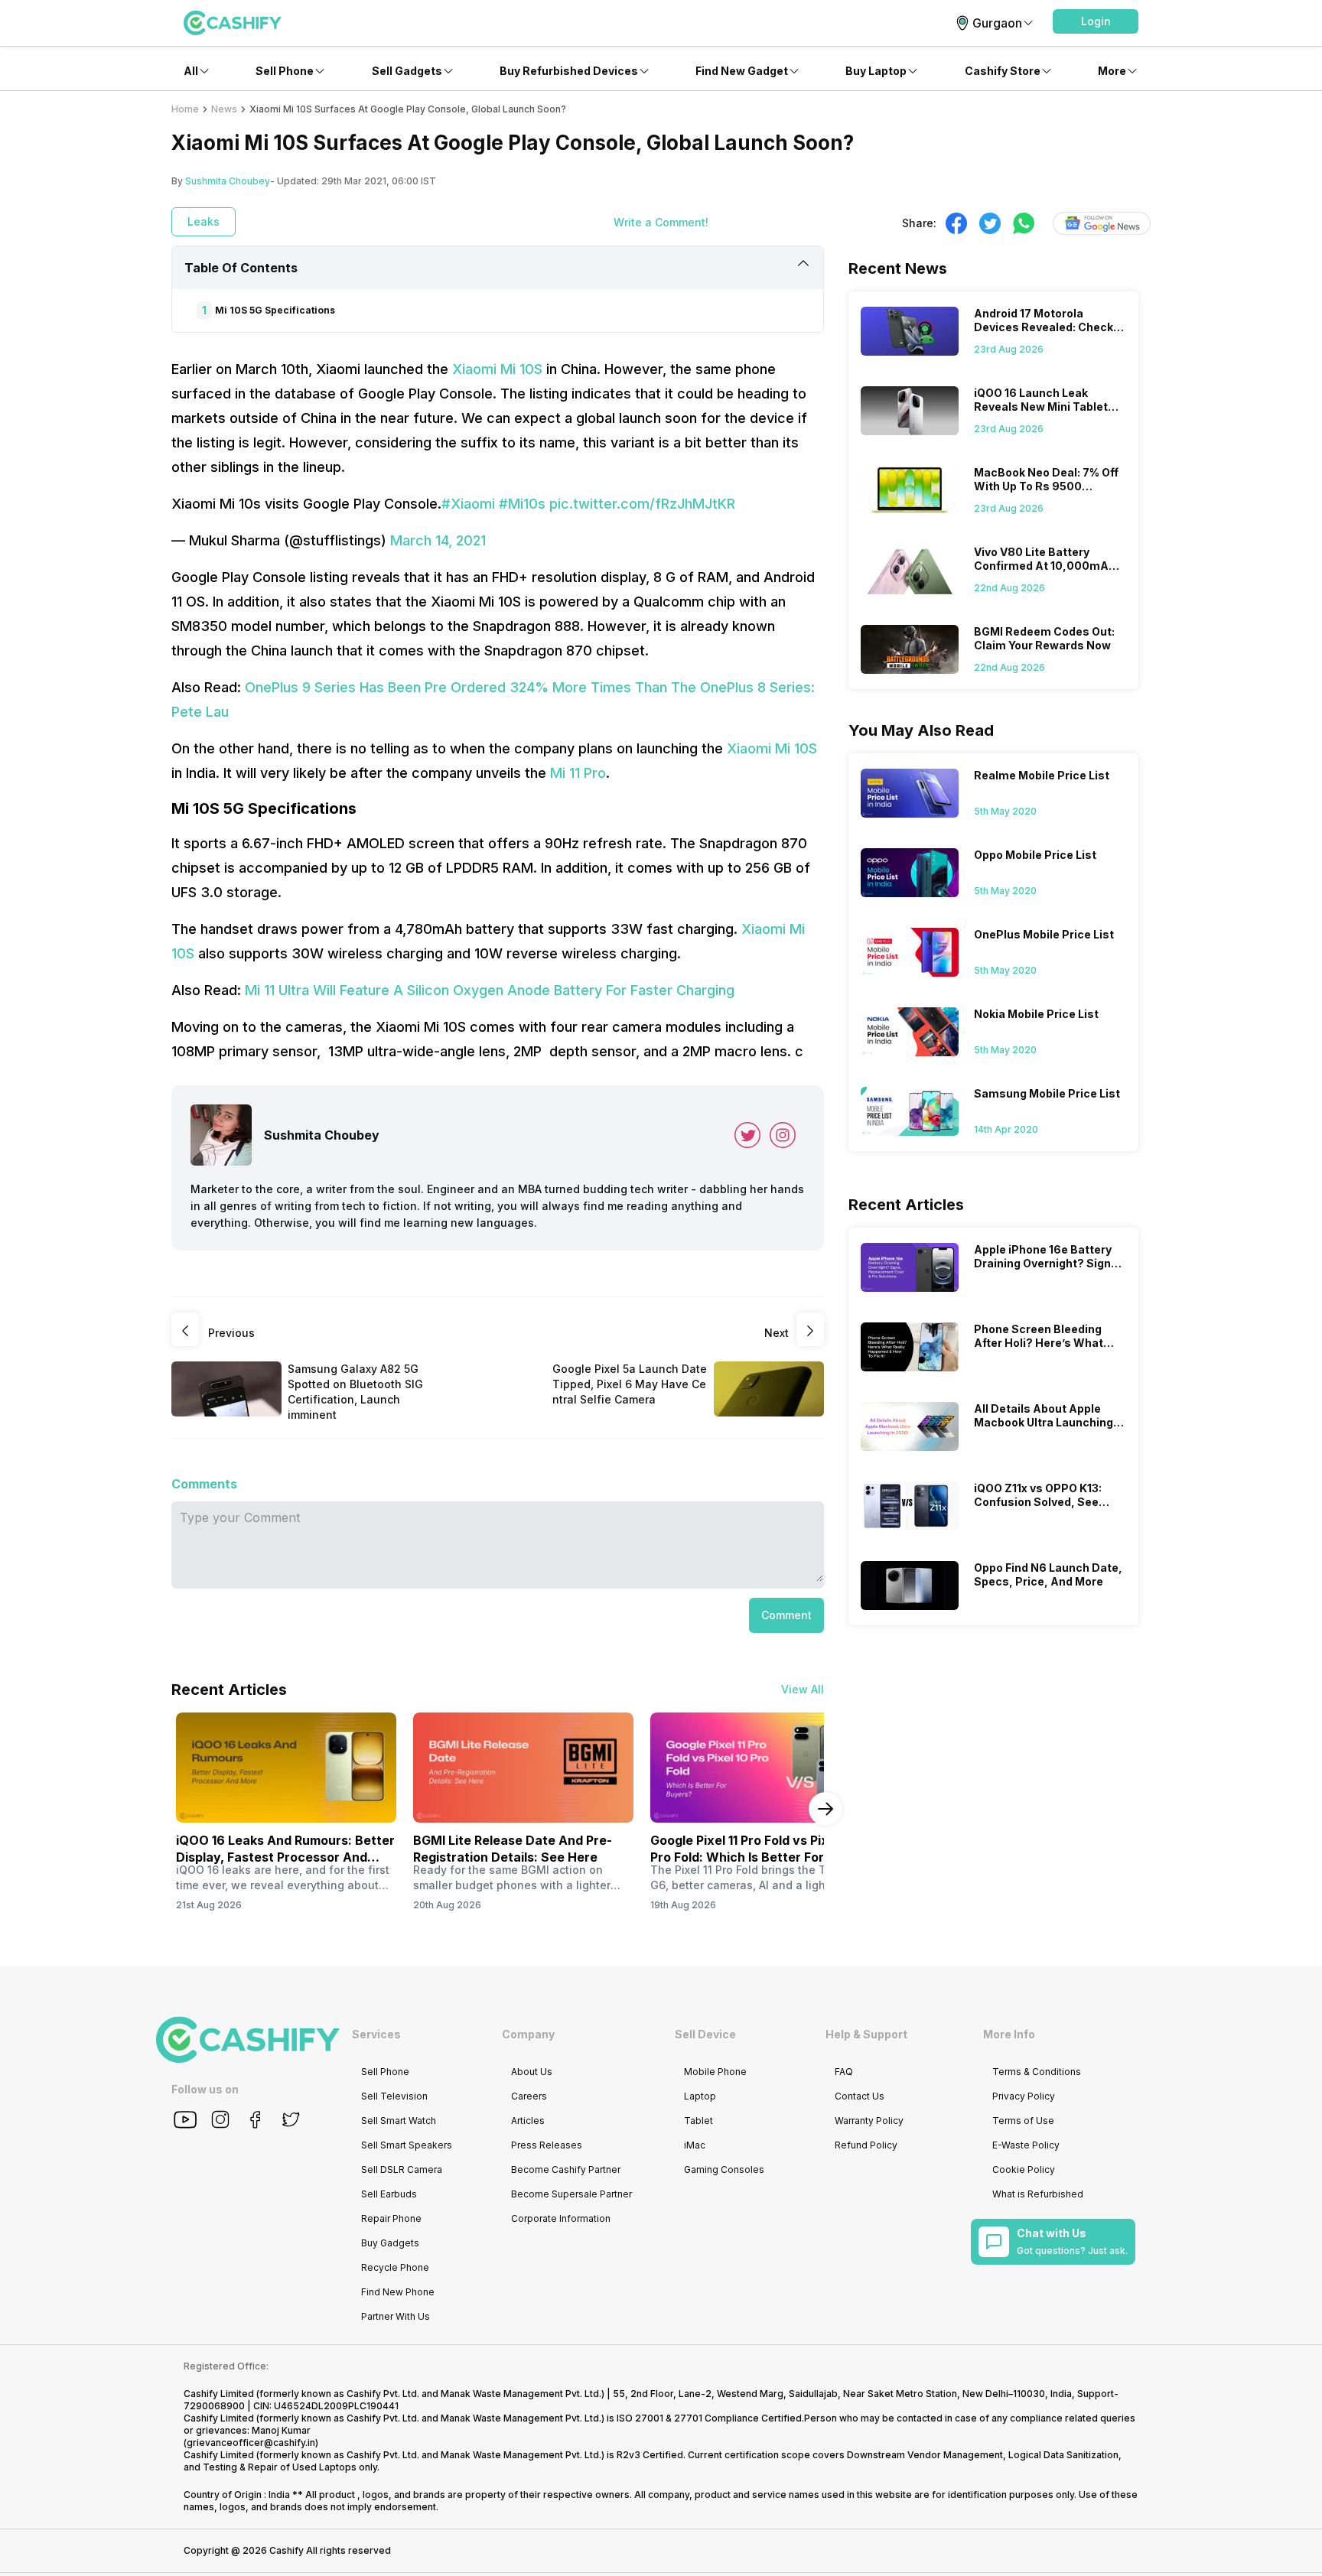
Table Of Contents (241, 268)
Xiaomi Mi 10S (497, 369)
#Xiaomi (468, 504)
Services (376, 2034)
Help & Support (866, 2034)
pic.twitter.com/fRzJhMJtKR (642, 504)
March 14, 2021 (438, 540)
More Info (1009, 2034)
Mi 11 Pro (578, 773)
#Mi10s (522, 504)
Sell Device (705, 2034)
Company (528, 2034)
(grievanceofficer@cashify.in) (251, 2443)
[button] (1096, 21)
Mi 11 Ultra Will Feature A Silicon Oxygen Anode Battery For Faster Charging (490, 990)
